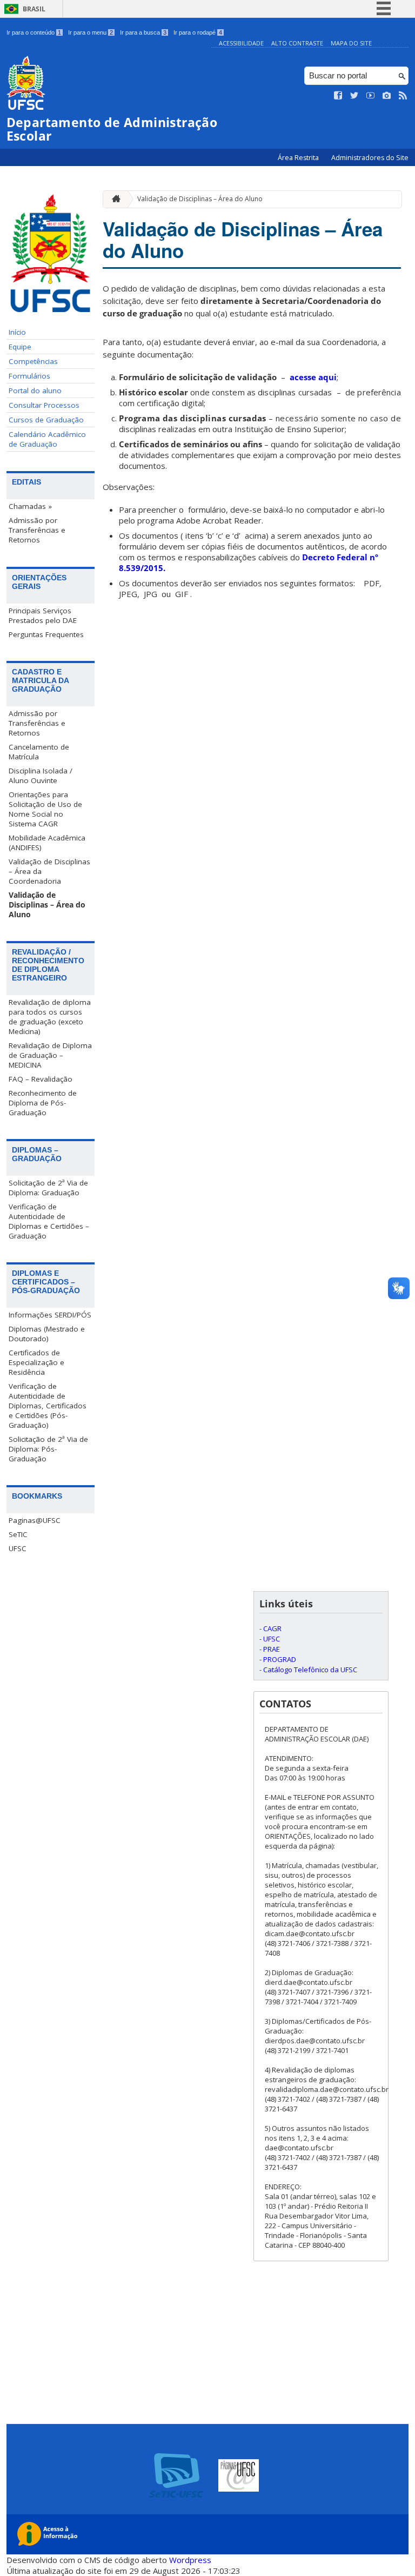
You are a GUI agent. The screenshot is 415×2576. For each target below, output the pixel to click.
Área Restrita (299, 158)
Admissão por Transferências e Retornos (37, 530)
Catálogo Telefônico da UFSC (310, 1670)
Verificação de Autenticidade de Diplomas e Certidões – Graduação (49, 1221)
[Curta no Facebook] (338, 96)
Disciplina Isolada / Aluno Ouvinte (41, 776)
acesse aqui (313, 377)
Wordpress (190, 2560)
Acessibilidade (241, 43)
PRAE (272, 1649)
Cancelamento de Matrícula (39, 752)
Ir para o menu (91, 32)
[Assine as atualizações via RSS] (403, 96)
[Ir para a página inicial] (113, 199)
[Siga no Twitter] (354, 96)
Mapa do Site (351, 43)
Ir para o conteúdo (34, 32)
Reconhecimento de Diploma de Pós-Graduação (43, 1103)
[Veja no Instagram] (387, 96)
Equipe (20, 347)
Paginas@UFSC (35, 1520)
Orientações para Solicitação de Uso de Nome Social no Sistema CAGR (45, 809)
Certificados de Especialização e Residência (36, 1362)
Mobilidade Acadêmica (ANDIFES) (47, 843)
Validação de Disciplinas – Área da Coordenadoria (49, 871)
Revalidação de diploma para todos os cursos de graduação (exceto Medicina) (50, 1017)
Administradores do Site (370, 158)
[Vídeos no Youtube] (371, 96)
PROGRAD (280, 1659)
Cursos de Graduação (46, 420)
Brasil (34, 9)
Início (17, 332)
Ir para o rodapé (198, 32)
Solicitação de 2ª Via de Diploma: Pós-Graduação (48, 1449)
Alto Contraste (297, 43)
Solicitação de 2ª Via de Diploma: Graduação (48, 1188)
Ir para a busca (143, 32)
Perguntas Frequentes (46, 634)
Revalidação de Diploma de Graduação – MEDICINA (50, 1055)
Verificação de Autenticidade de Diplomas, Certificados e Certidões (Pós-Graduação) (48, 1406)
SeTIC (18, 1534)
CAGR (272, 1628)
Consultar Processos (44, 405)
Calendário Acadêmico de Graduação (47, 439)
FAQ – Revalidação (41, 1079)
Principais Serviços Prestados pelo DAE (43, 615)
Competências (33, 361)
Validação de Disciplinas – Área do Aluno (47, 905)
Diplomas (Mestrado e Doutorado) (47, 1334)
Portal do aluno (35, 390)
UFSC (18, 1548)
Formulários (29, 376)
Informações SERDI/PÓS (50, 1315)
